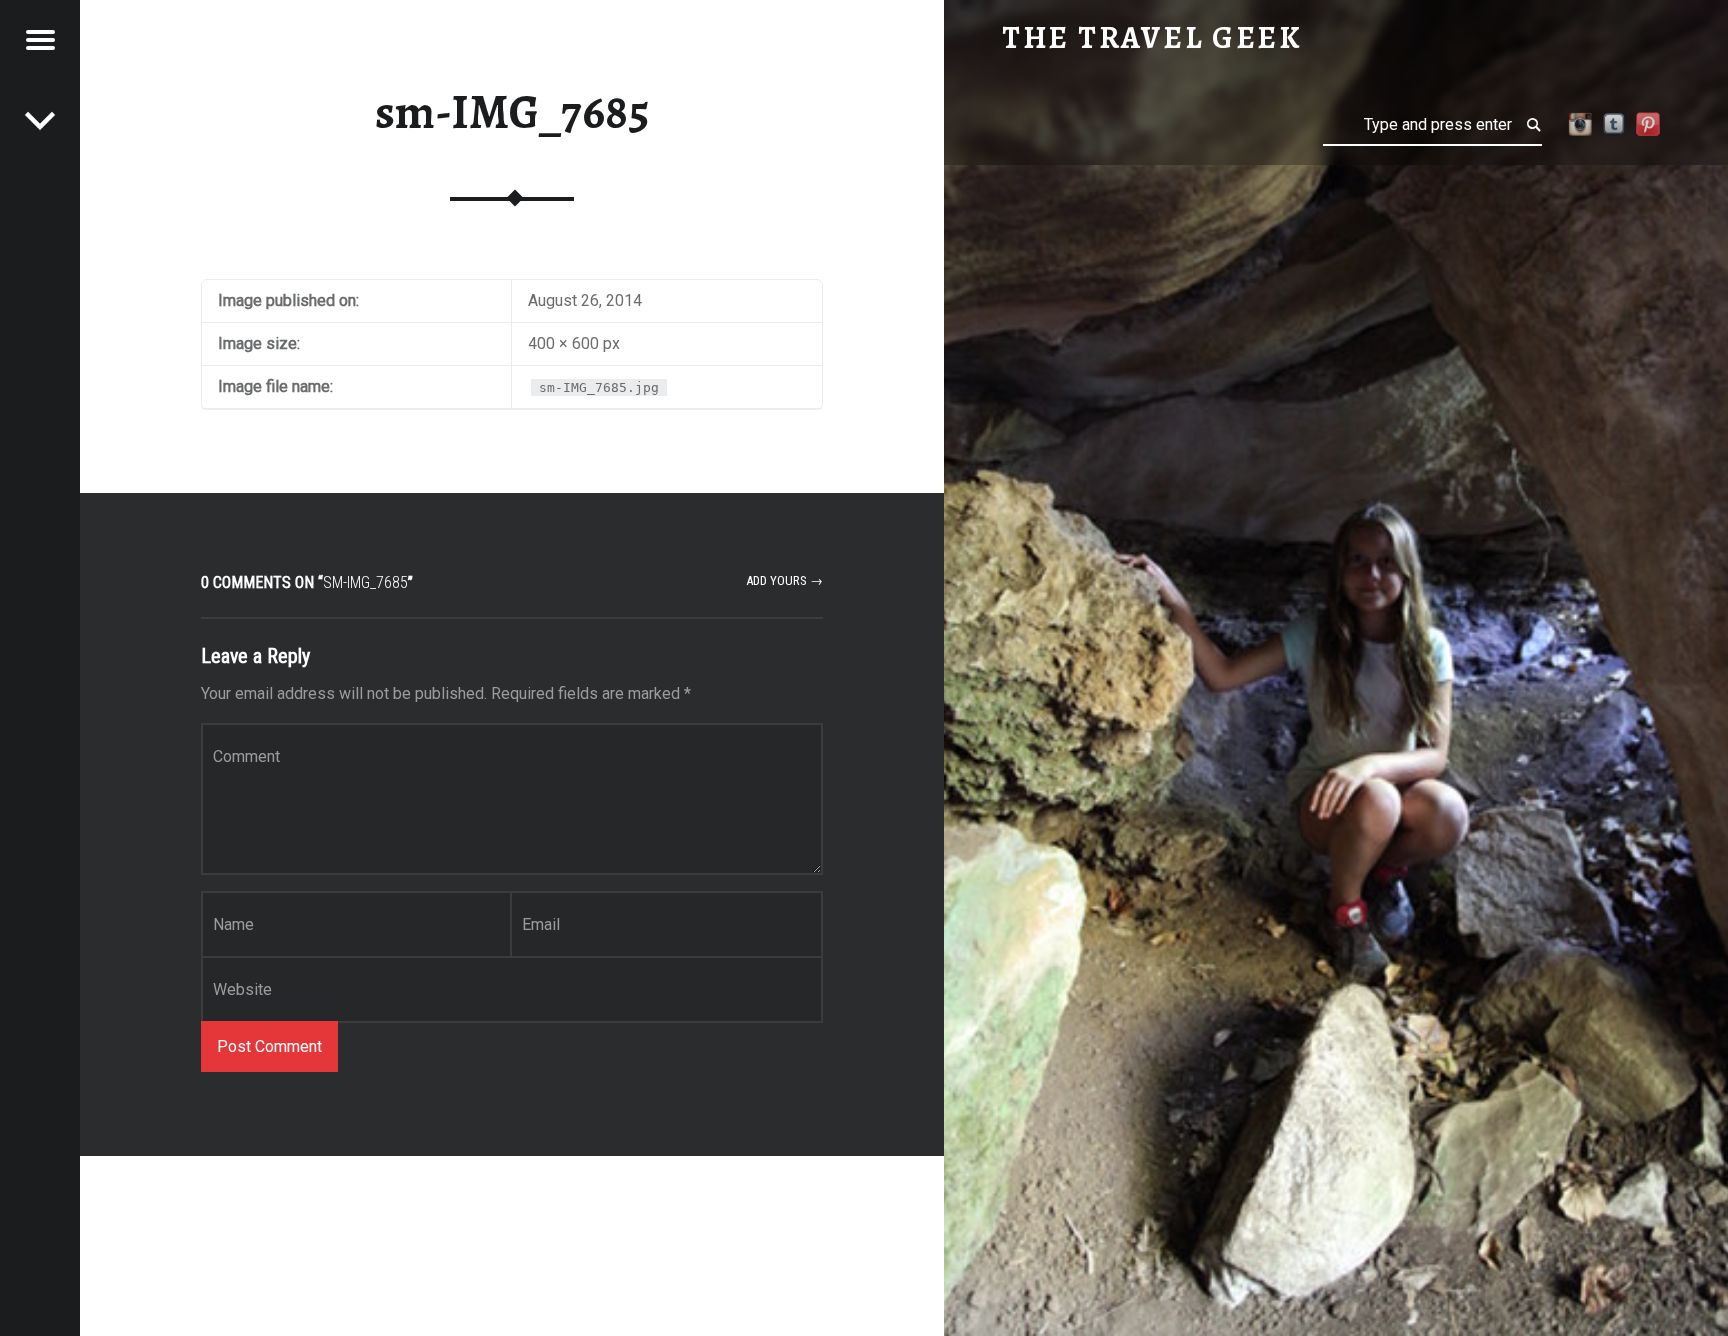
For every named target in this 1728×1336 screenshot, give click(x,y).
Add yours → (784, 580)
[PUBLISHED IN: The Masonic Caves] (40, 120)
